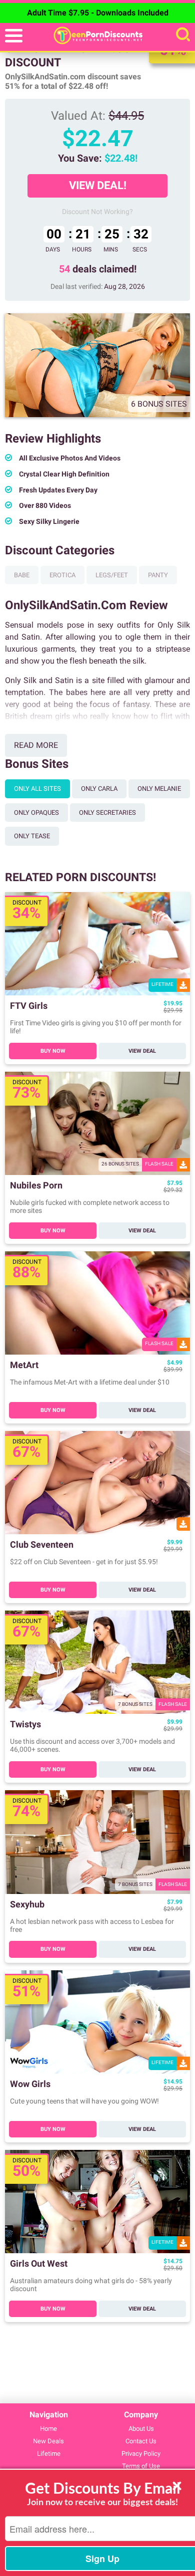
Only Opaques (36, 813)
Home (48, 2429)
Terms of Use (141, 2466)
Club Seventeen (42, 1545)
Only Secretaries (107, 813)
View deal (142, 1051)
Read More (36, 745)
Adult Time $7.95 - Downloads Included (98, 13)
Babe (22, 575)
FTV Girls (29, 1006)
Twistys (25, 1725)
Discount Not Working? (97, 212)
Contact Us (141, 2441)
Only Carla (99, 789)
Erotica (62, 575)
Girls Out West (39, 2264)
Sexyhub (27, 1905)
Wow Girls (30, 2084)
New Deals (48, 2441)
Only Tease (32, 836)
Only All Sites (37, 789)
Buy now (53, 1051)
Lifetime (49, 2454)
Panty (158, 575)
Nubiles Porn (36, 1186)
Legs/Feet (112, 575)
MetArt (24, 1365)
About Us (141, 2429)
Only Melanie (159, 789)
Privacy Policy (141, 2454)
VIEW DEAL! (98, 185)
